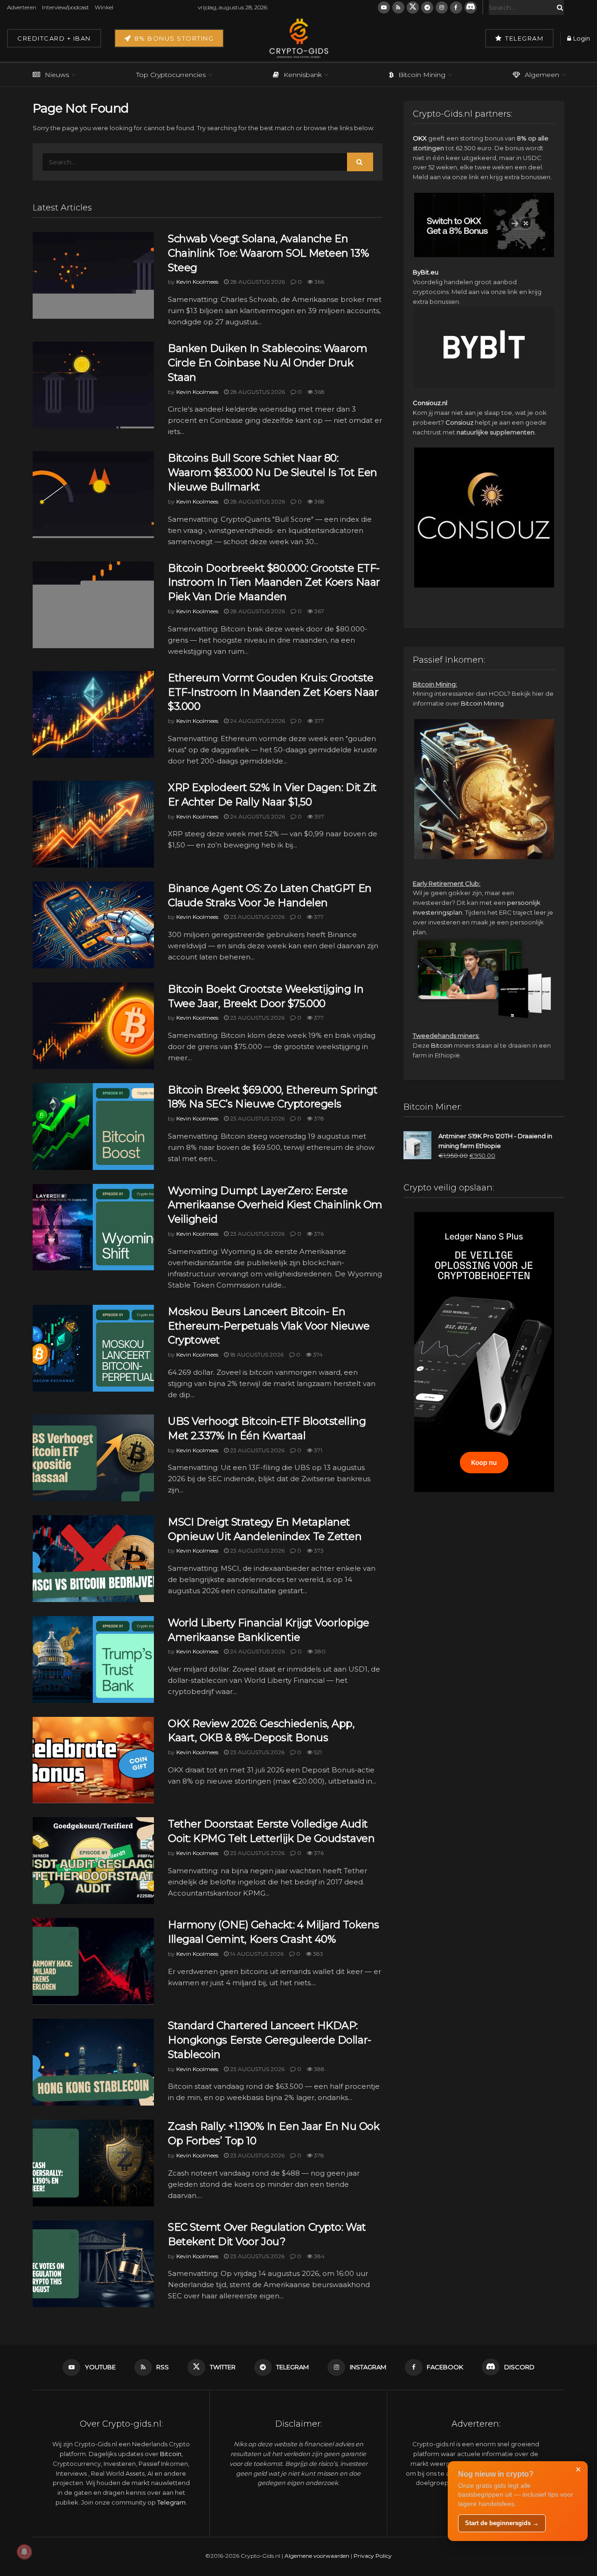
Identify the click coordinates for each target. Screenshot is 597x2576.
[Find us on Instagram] (442, 7)
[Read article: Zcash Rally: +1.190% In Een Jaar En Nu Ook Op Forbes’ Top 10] (93, 2163)
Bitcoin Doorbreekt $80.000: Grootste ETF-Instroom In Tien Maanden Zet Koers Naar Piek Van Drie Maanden (274, 583)
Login (581, 38)
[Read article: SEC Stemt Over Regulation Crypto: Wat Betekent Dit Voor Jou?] (93, 2264)
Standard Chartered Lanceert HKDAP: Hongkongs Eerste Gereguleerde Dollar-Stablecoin (270, 2040)
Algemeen (542, 75)
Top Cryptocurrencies (171, 75)
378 (318, 1118)
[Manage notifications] (24, 2552)
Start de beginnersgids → (502, 2523)
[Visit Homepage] (298, 38)
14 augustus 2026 (256, 1954)
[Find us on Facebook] (456, 7)
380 (319, 1651)
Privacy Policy (373, 2556)
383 (317, 1954)
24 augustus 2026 (257, 721)
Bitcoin (442, 1045)
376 (318, 1234)
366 (319, 282)
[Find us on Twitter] (413, 7)
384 (319, 2256)
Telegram (524, 38)
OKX (420, 138)
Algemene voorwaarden (317, 2556)
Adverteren (22, 7)
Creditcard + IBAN (54, 38)
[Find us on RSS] (398, 7)
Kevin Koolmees (197, 282)
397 (319, 816)
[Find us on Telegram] (427, 7)
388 (319, 2069)
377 (319, 721)
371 (317, 1450)
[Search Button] (558, 7)
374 (317, 1354)
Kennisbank (303, 75)
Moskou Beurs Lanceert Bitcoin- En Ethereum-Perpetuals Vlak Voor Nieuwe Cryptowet (269, 1326)
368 (319, 392)
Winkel (104, 7)
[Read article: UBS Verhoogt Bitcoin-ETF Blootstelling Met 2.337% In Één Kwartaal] (93, 1458)
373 (318, 1550)
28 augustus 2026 (257, 282)
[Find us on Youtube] (384, 7)
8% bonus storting (173, 38)
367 (319, 611)
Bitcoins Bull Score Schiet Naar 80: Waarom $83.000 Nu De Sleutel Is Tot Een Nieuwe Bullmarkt (273, 472)
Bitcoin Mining (422, 75)
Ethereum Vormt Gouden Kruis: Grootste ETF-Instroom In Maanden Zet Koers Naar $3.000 (273, 692)
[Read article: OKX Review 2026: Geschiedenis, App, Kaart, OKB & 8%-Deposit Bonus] (93, 1760)
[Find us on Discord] (471, 7)
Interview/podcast (66, 7)
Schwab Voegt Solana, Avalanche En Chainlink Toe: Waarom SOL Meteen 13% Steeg (268, 253)
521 (317, 1752)
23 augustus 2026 (257, 917)
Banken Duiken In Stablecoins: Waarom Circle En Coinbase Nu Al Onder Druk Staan (267, 363)
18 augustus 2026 (256, 1354)
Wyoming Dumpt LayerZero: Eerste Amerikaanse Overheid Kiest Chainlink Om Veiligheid (275, 1205)
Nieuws (57, 75)
